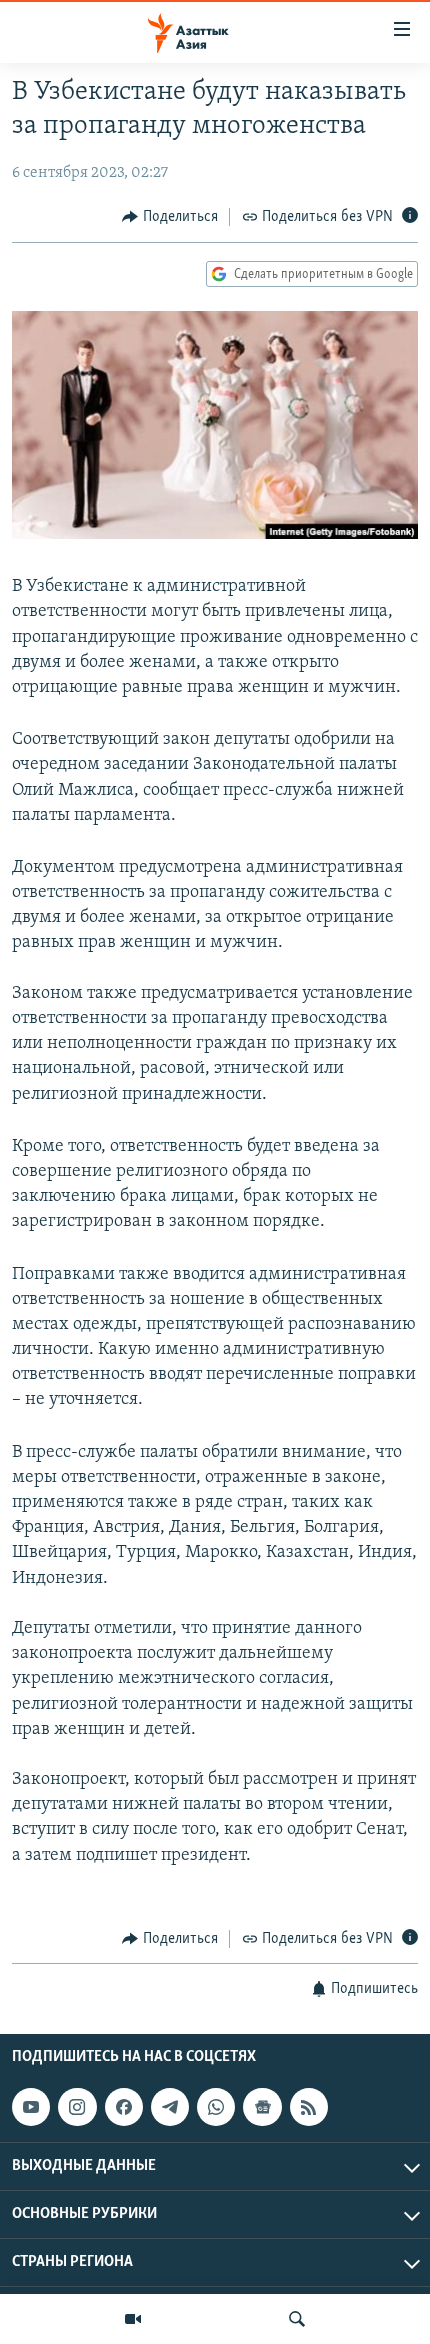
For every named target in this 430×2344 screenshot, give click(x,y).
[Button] (170, 217)
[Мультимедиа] (133, 2319)
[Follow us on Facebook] (124, 2107)
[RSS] (309, 2107)
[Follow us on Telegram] (170, 2107)
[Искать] (297, 2319)
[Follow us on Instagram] (77, 2107)
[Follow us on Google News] (262, 2107)
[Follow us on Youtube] (31, 2107)
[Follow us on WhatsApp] (216, 2107)
